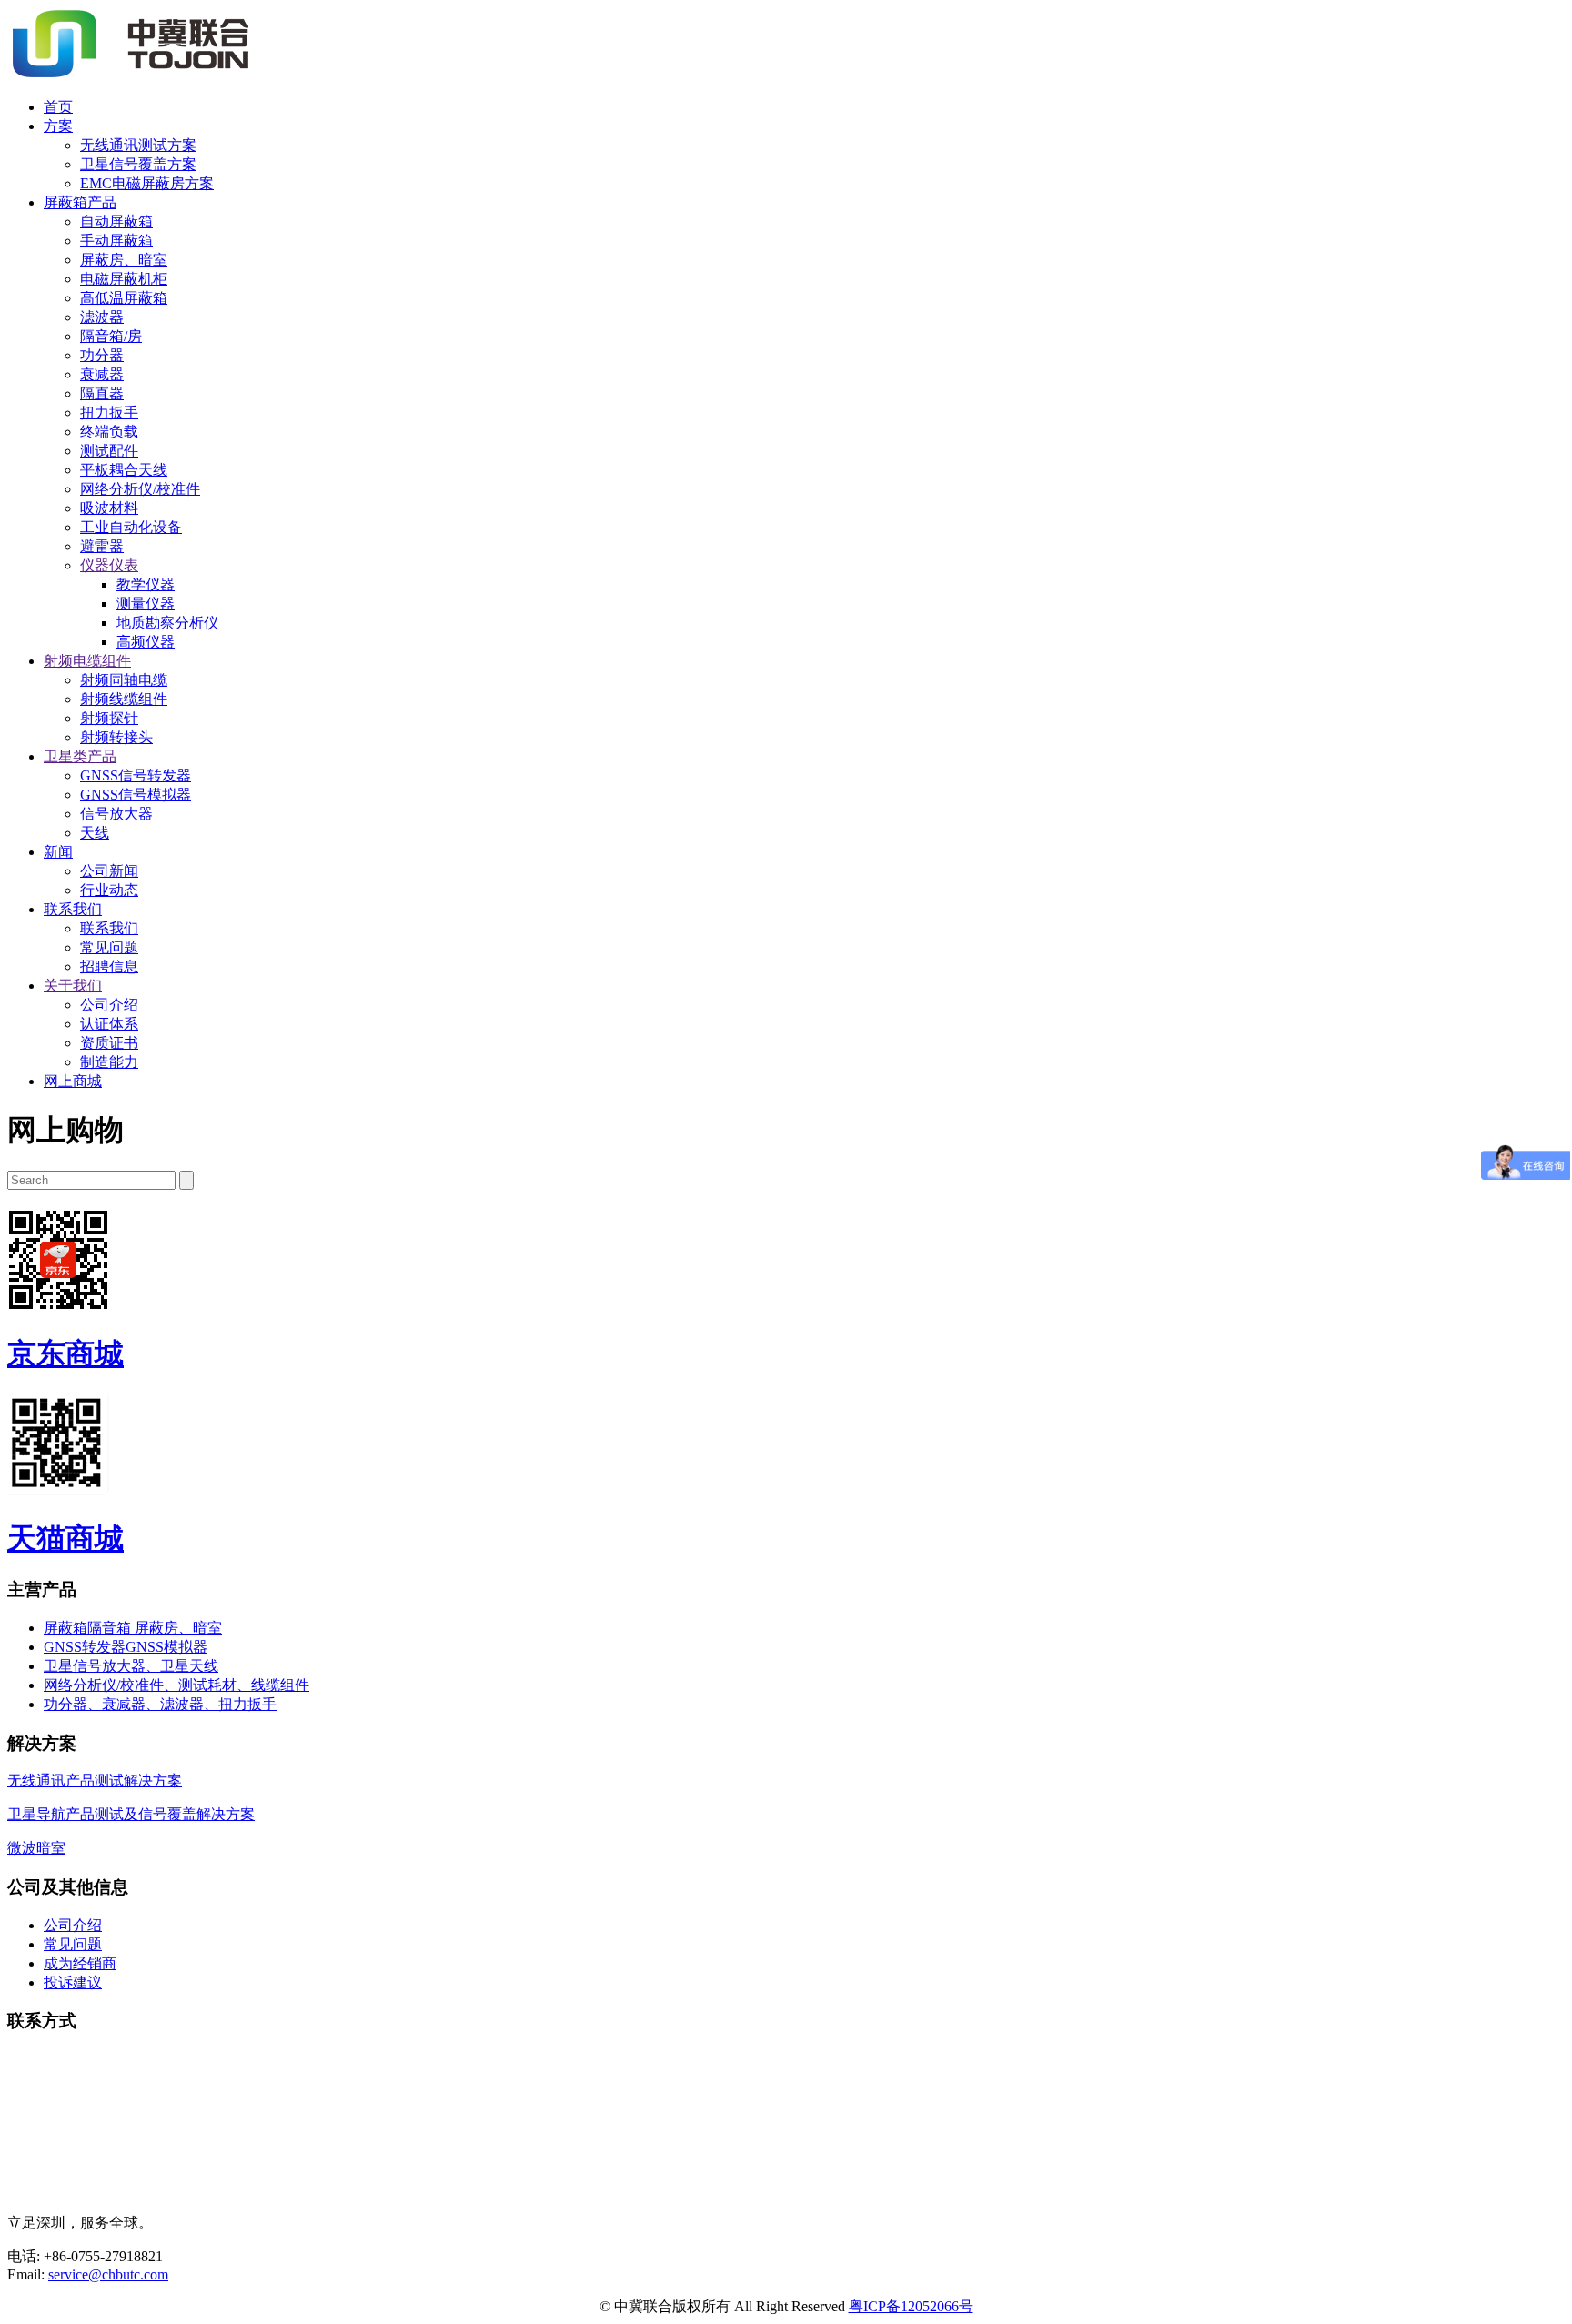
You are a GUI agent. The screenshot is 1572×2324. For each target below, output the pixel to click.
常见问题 (109, 947)
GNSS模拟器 (166, 1647)
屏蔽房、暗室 (124, 260)
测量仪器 (146, 604)
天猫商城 (65, 1538)
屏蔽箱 (65, 1628)
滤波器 (102, 317)
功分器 (102, 355)
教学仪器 (146, 584)
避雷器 (102, 546)
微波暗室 (36, 1848)
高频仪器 (146, 642)
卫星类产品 (80, 756)
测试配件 (109, 451)
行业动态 (109, 890)
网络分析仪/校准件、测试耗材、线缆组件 (176, 1685)
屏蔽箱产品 (80, 202)
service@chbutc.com (108, 2274)
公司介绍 (109, 1005)
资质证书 (109, 1043)
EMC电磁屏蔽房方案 (147, 183)
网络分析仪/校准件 (140, 489)
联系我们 (73, 909)
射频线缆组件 (124, 699)
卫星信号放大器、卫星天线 (131, 1666)
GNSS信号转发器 (136, 775)
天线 (95, 833)
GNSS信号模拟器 (136, 795)
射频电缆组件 (87, 661)
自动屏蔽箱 (116, 221)
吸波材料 (109, 508)
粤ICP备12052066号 (911, 2306)
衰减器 (102, 374)
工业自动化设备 (131, 527)
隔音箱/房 (111, 336)
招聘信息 (109, 966)
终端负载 (109, 432)
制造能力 (109, 1062)
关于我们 (73, 986)
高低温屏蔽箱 (124, 298)
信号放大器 (116, 814)
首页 (58, 107)
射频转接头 (116, 737)
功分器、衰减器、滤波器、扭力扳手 (160, 1704)
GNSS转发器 (85, 1647)
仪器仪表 (109, 565)
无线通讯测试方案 (138, 145)
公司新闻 (109, 871)
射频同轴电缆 (124, 680)
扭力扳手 (109, 412)
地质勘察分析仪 (167, 623)
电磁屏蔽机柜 (124, 279)
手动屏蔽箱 (116, 241)
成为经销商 (80, 1963)
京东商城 (65, 1353)
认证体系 (109, 1024)
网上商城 (73, 1081)
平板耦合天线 (124, 470)
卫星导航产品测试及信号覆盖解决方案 (131, 1814)
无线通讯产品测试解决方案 (95, 1781)
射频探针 (109, 718)
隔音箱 (111, 1628)
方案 (58, 126)
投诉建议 (73, 1982)
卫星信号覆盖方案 (138, 164)
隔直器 (102, 393)
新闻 (58, 852)
